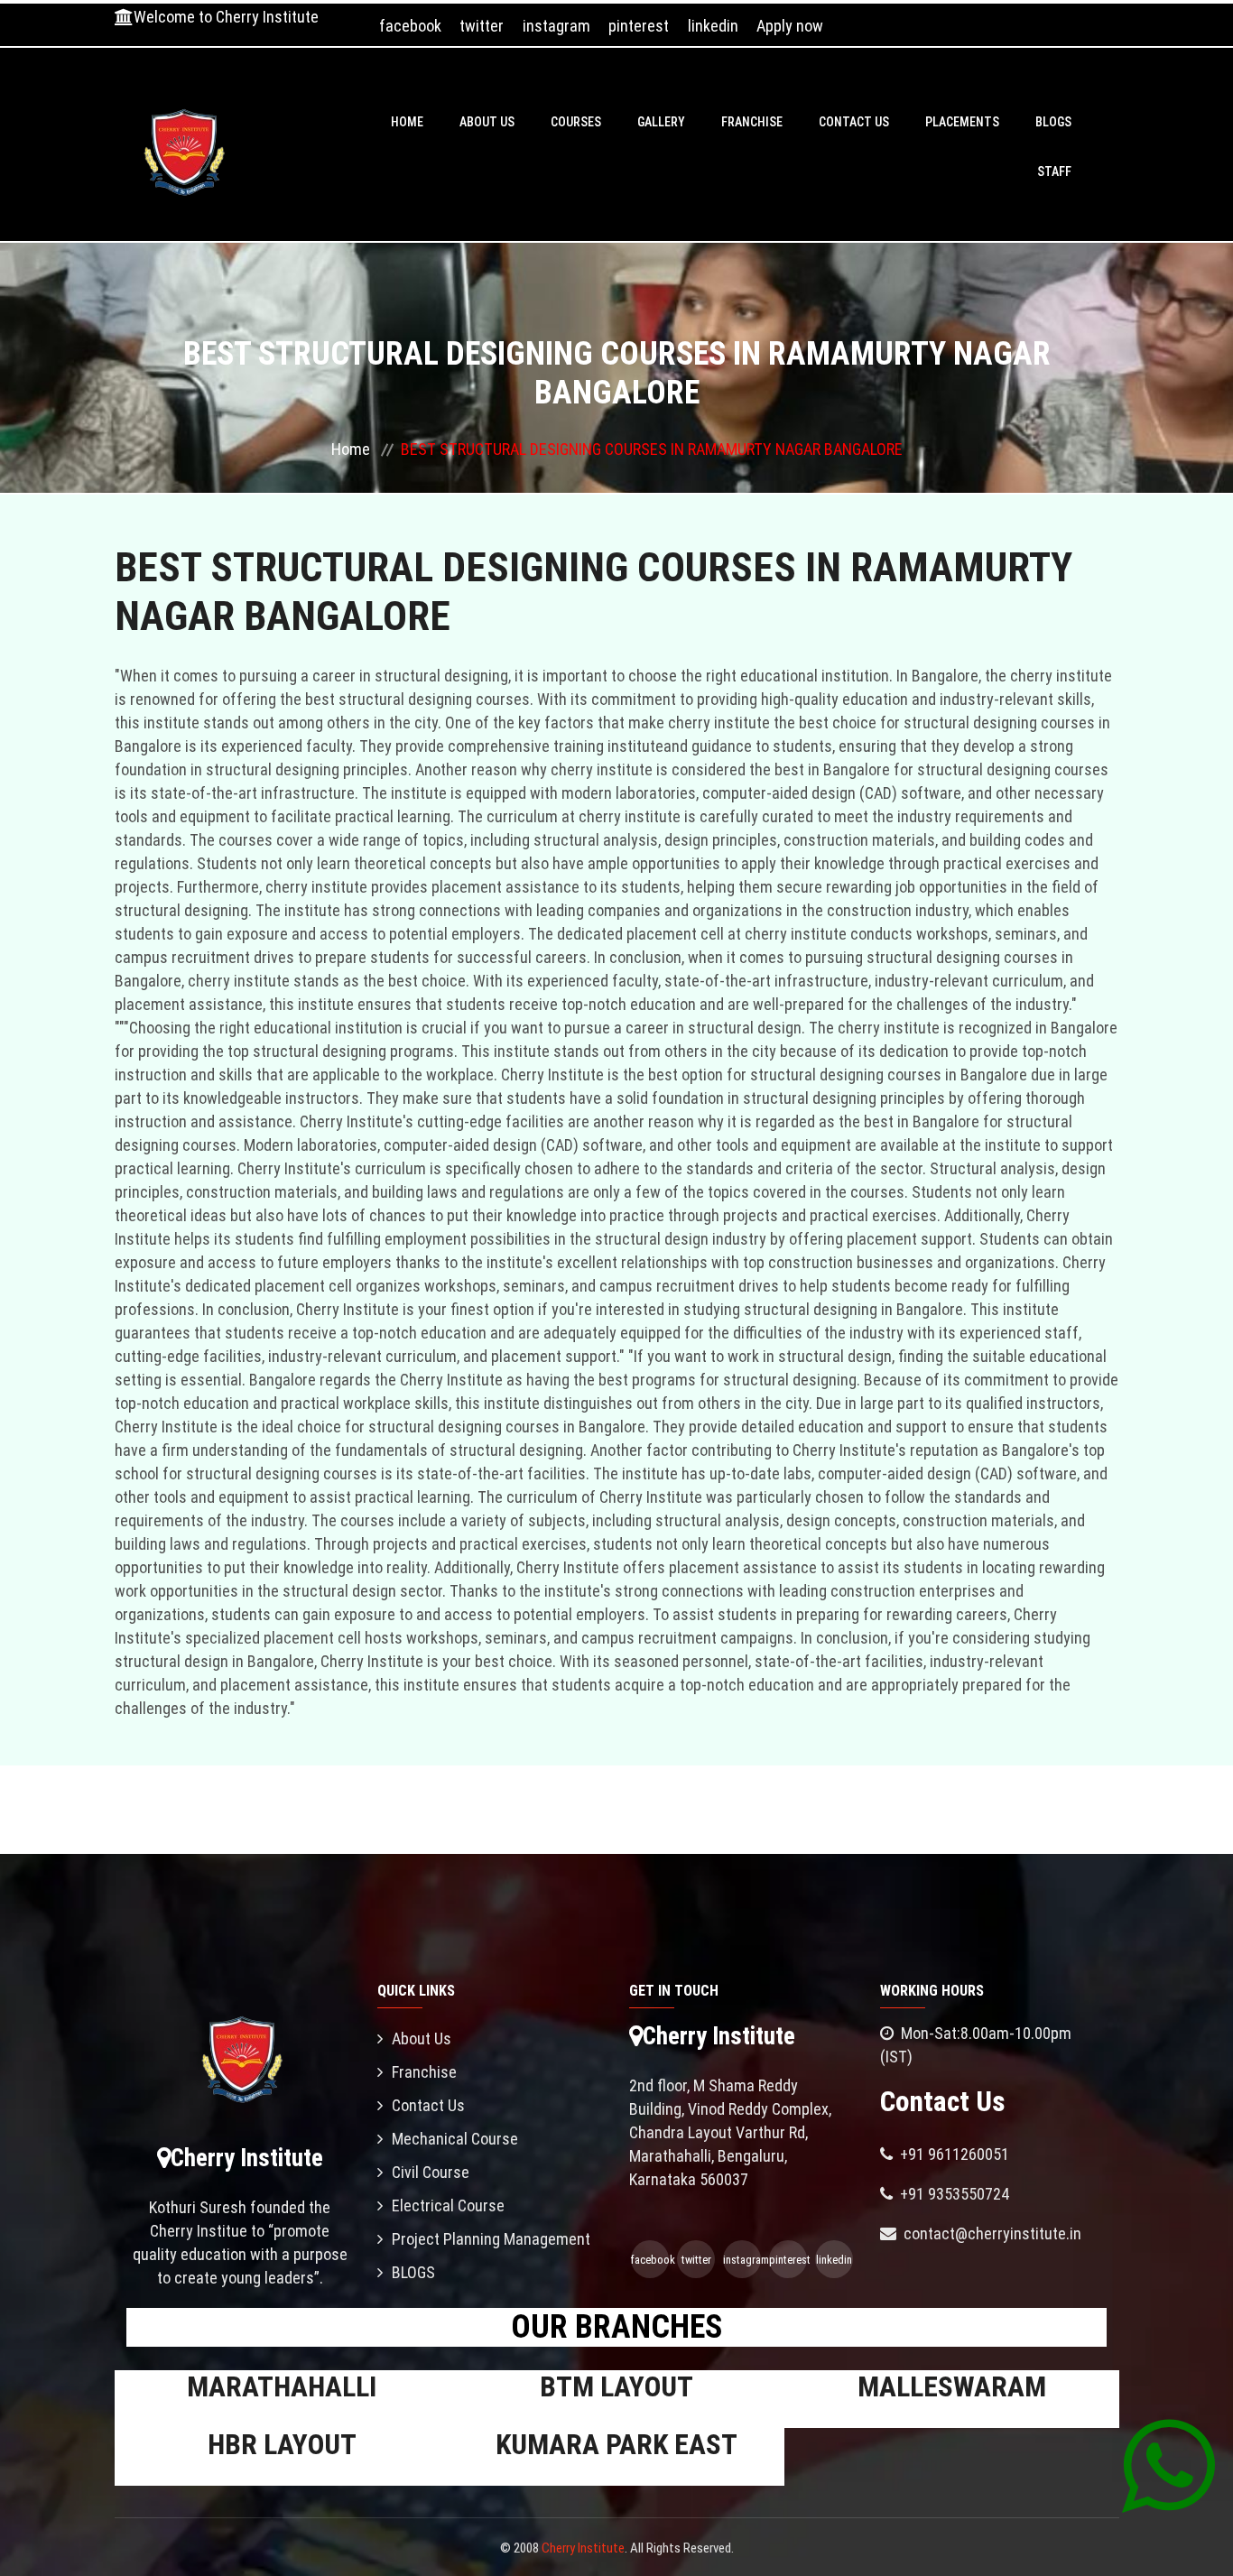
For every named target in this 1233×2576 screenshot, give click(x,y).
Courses (576, 122)
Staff (1054, 171)
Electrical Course (448, 2205)
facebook (410, 26)
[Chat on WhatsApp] (1168, 2465)
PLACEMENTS (962, 122)
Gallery (661, 122)
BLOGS (1053, 122)
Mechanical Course (455, 2139)
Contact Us (854, 122)
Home (407, 122)
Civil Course (431, 2172)
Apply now (790, 26)
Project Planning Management (491, 2239)
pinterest (639, 26)
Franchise (752, 122)
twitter (482, 26)
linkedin (713, 26)
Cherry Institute (583, 2548)
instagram (556, 26)
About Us (487, 122)
